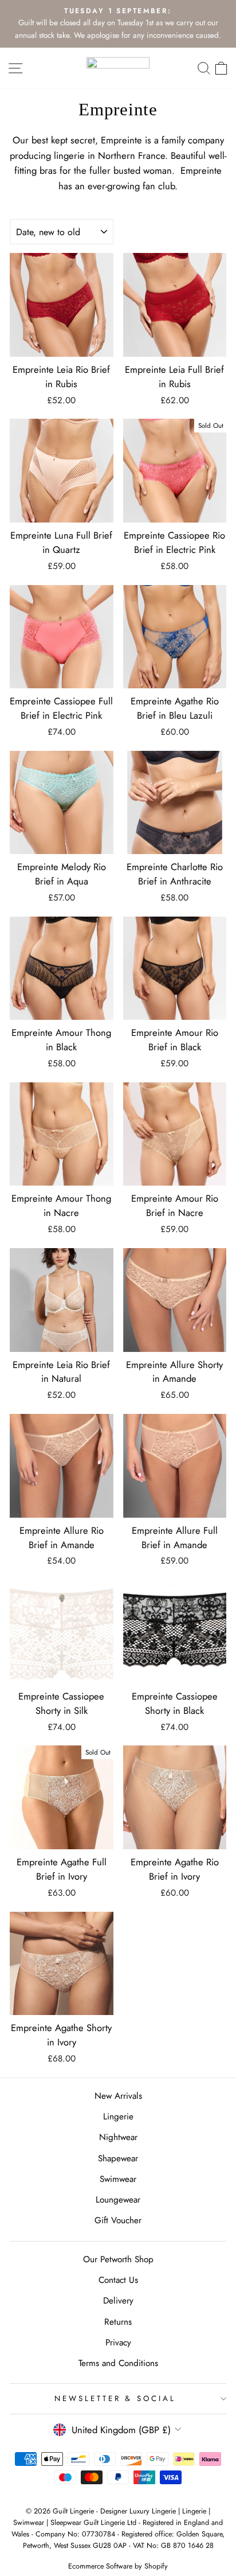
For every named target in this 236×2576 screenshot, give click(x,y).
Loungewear (118, 2200)
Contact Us (118, 2280)
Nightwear (118, 2137)
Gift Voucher (118, 2220)
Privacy (118, 2343)
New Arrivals (118, 2096)
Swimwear (118, 2179)
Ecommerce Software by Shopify (118, 2566)
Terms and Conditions (118, 2363)
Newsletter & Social (115, 2398)
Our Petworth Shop (118, 2259)
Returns (118, 2322)
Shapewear (118, 2158)
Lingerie (118, 2117)
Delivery (118, 2301)
